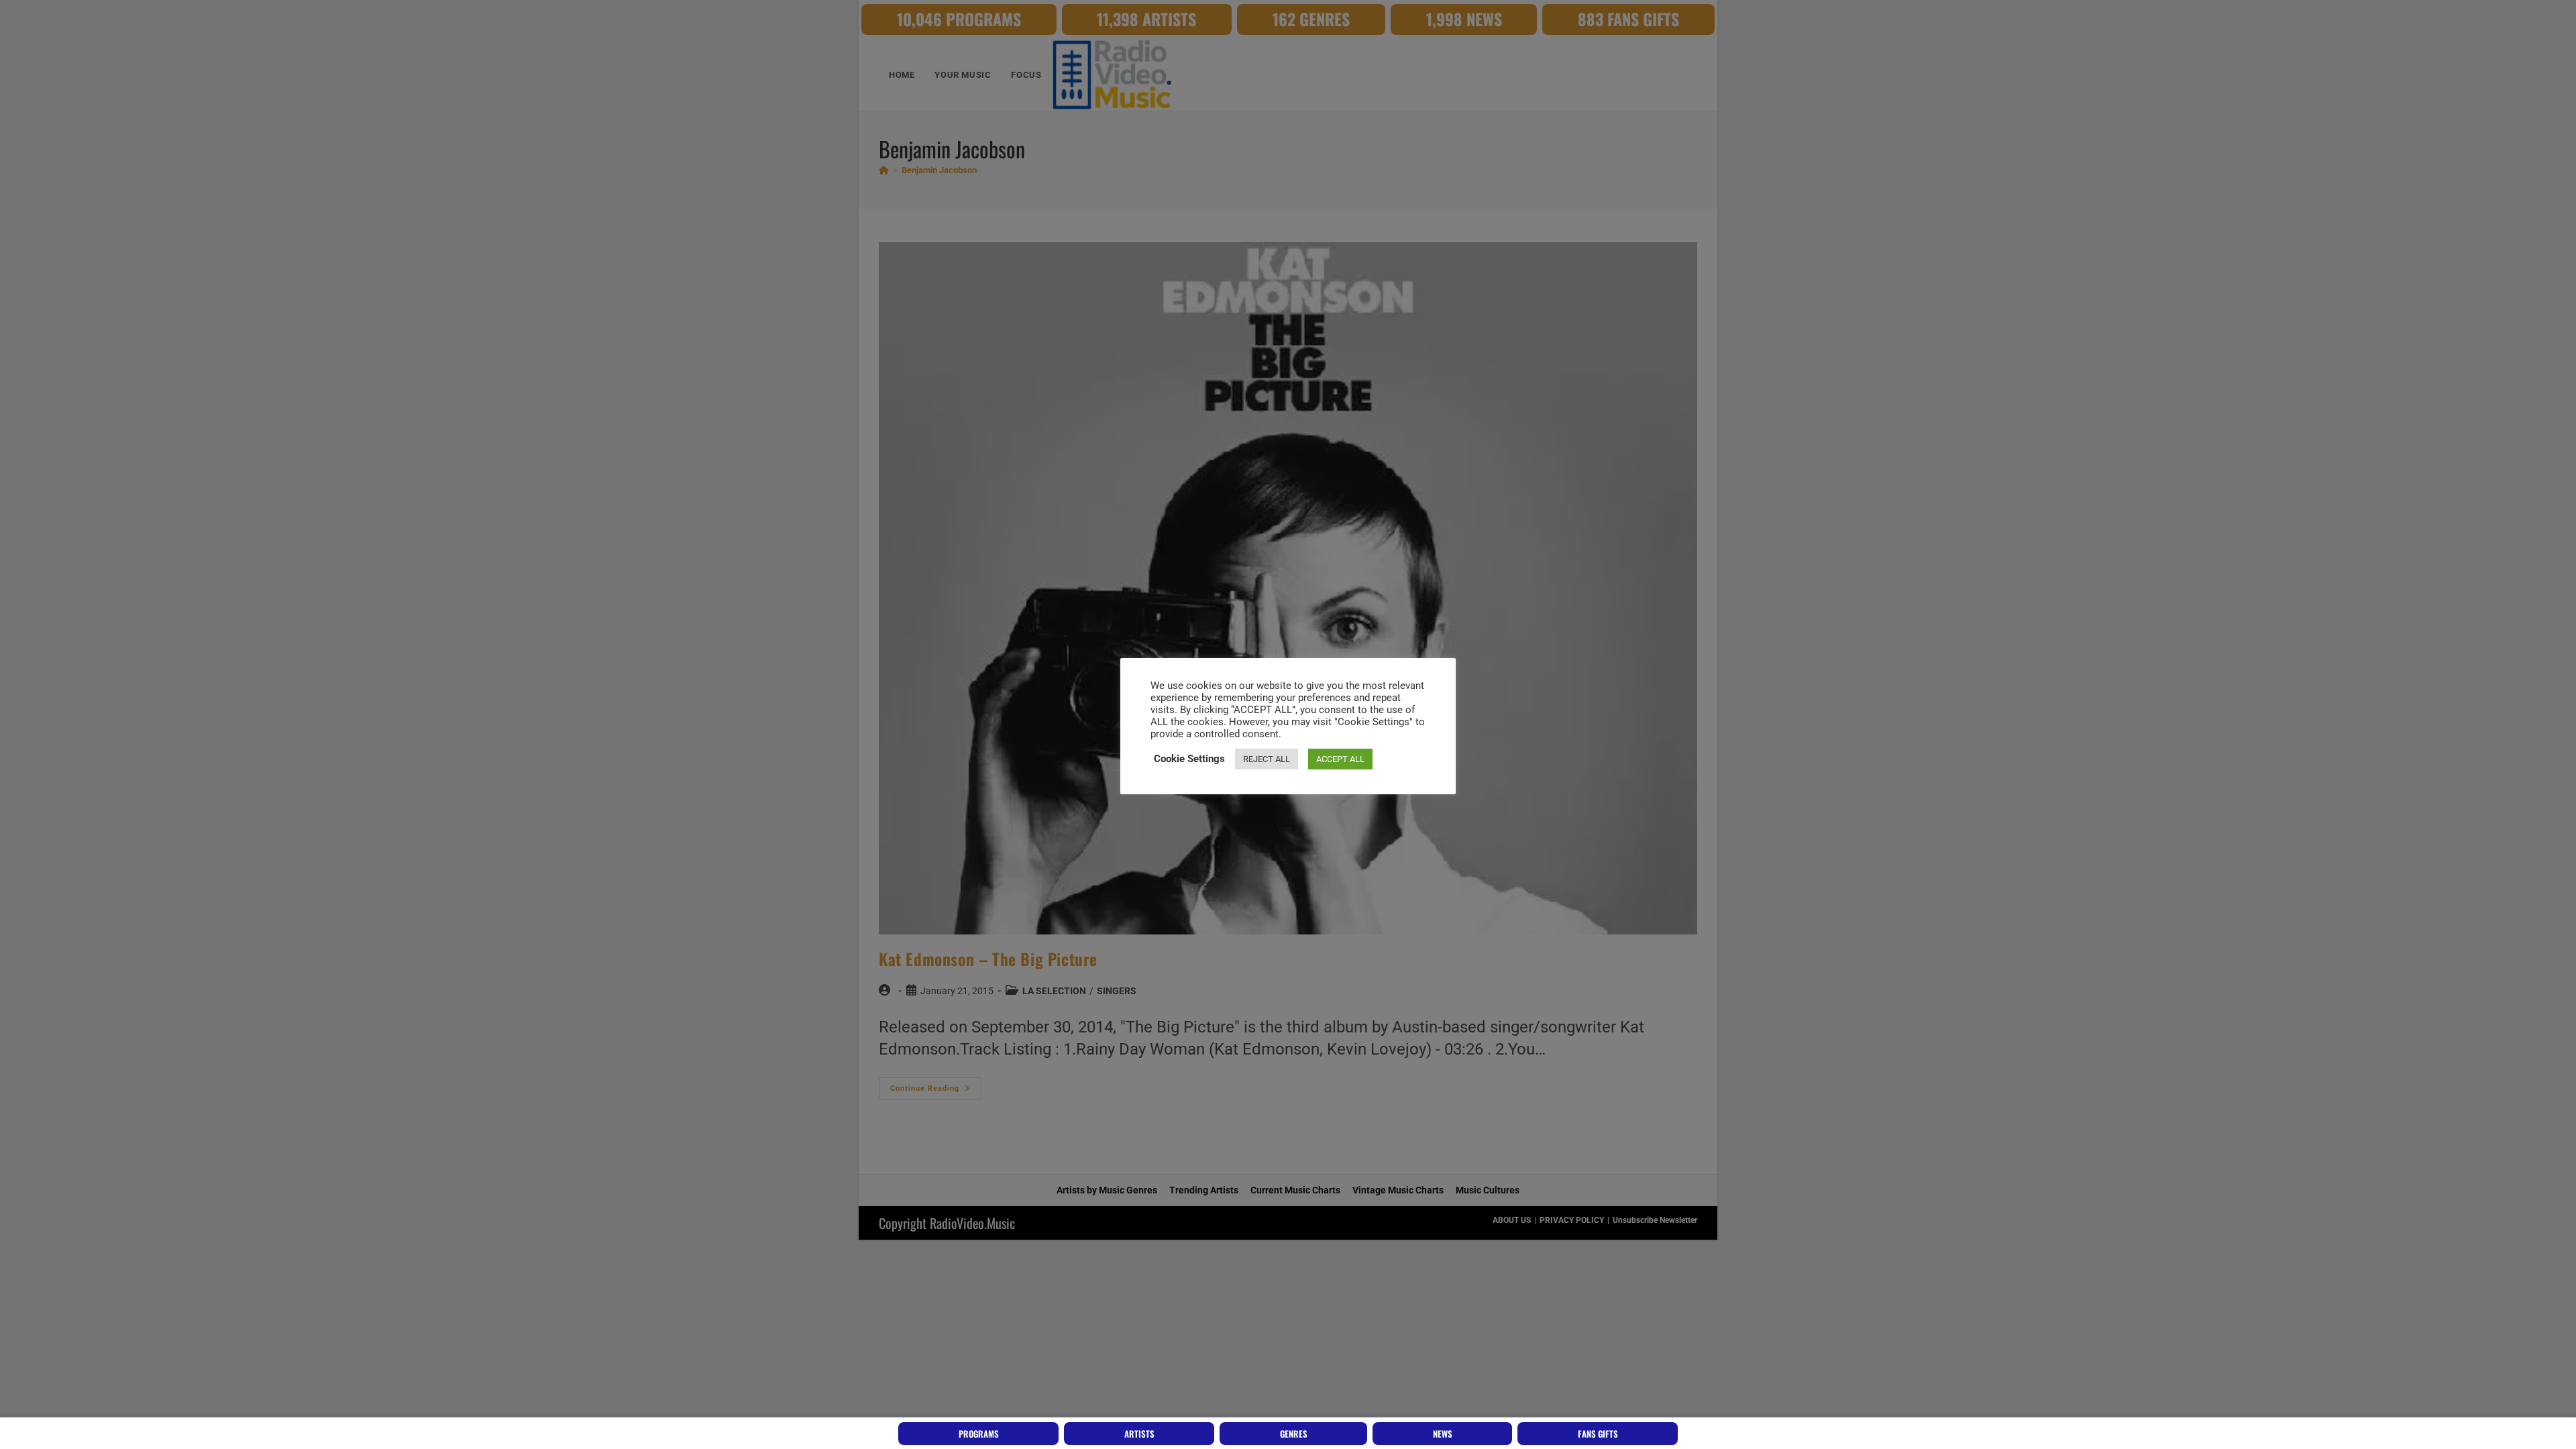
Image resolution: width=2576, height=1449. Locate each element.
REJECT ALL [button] (1267, 759)
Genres (1294, 1434)
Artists (1139, 1434)
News (1443, 1434)
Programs (979, 1434)
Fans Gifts (1598, 1434)
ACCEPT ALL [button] (1340, 759)
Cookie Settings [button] (1189, 759)
